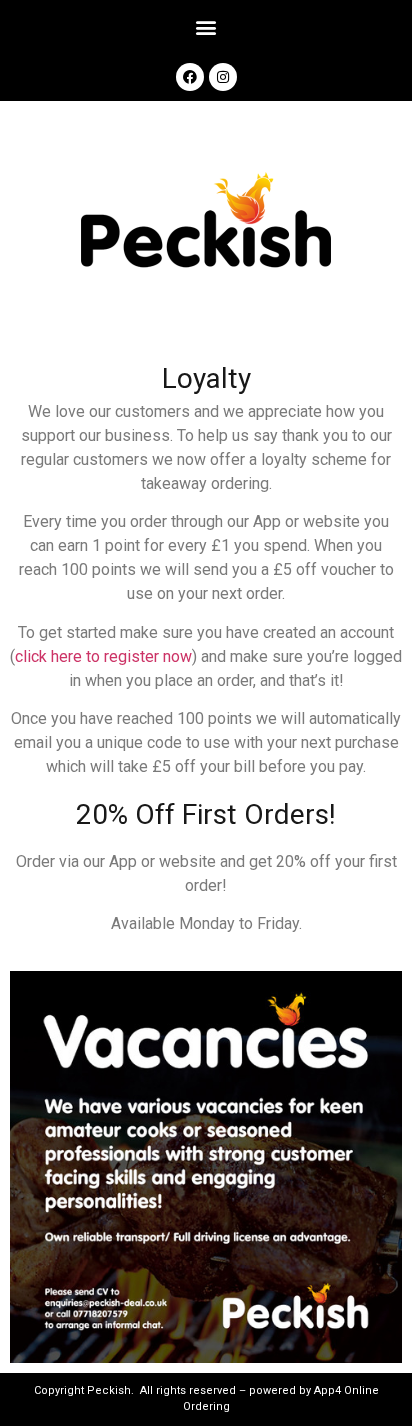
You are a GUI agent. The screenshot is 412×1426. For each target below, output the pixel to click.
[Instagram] (223, 77)
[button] (206, 26)
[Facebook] (190, 77)
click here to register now (103, 656)
